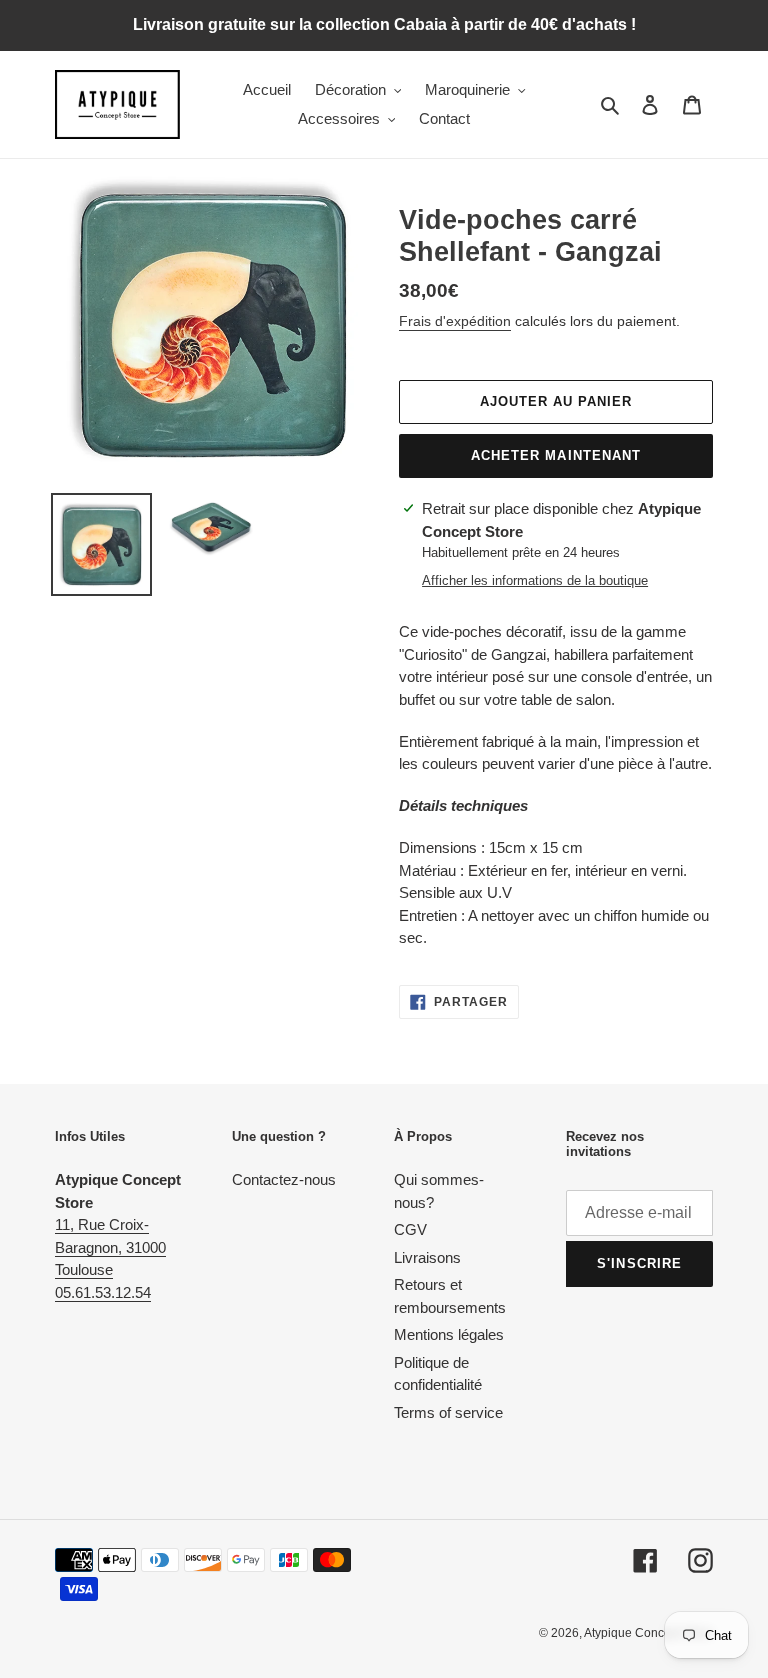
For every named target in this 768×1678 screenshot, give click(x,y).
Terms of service (448, 1412)
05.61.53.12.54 (103, 1292)
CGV (410, 1229)
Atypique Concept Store (648, 1633)
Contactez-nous (284, 1179)
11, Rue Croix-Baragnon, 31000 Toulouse (110, 1247)
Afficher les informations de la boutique (535, 580)
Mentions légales (449, 1334)
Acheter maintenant (556, 455)
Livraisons (427, 1257)
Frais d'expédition (455, 321)
